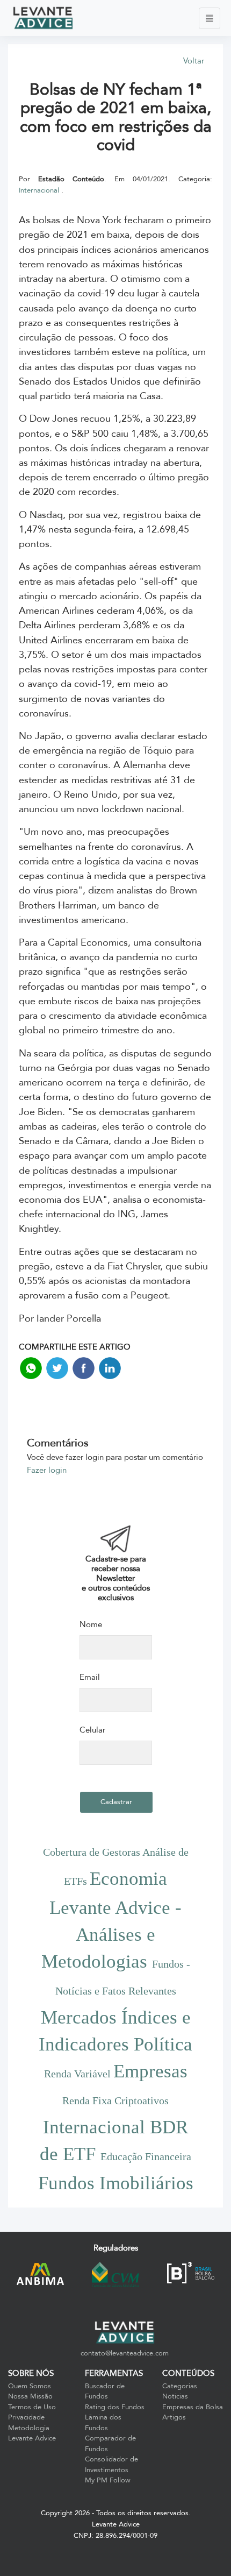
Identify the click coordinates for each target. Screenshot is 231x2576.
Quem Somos (30, 2386)
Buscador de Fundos (105, 2392)
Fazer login (47, 1470)
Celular (92, 1730)
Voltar (194, 61)
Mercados (81, 2017)
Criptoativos (142, 2100)
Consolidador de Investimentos (111, 2465)
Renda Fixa (88, 2100)
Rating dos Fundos (115, 2407)
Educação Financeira (146, 2156)
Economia (128, 1879)
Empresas (150, 2071)
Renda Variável (79, 2074)
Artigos (174, 2417)
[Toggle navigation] (210, 18)
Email (90, 1677)
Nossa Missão (30, 2396)
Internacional (40, 190)
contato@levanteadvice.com (125, 2353)
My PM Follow (108, 2480)
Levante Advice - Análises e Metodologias (112, 1935)
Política (163, 2044)
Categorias (180, 2386)
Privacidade (26, 2417)
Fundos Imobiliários (116, 2183)
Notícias (175, 2396)
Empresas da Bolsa (193, 2407)
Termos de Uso (32, 2407)
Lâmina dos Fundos (103, 2423)
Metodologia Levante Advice (32, 2433)
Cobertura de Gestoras (93, 1852)
